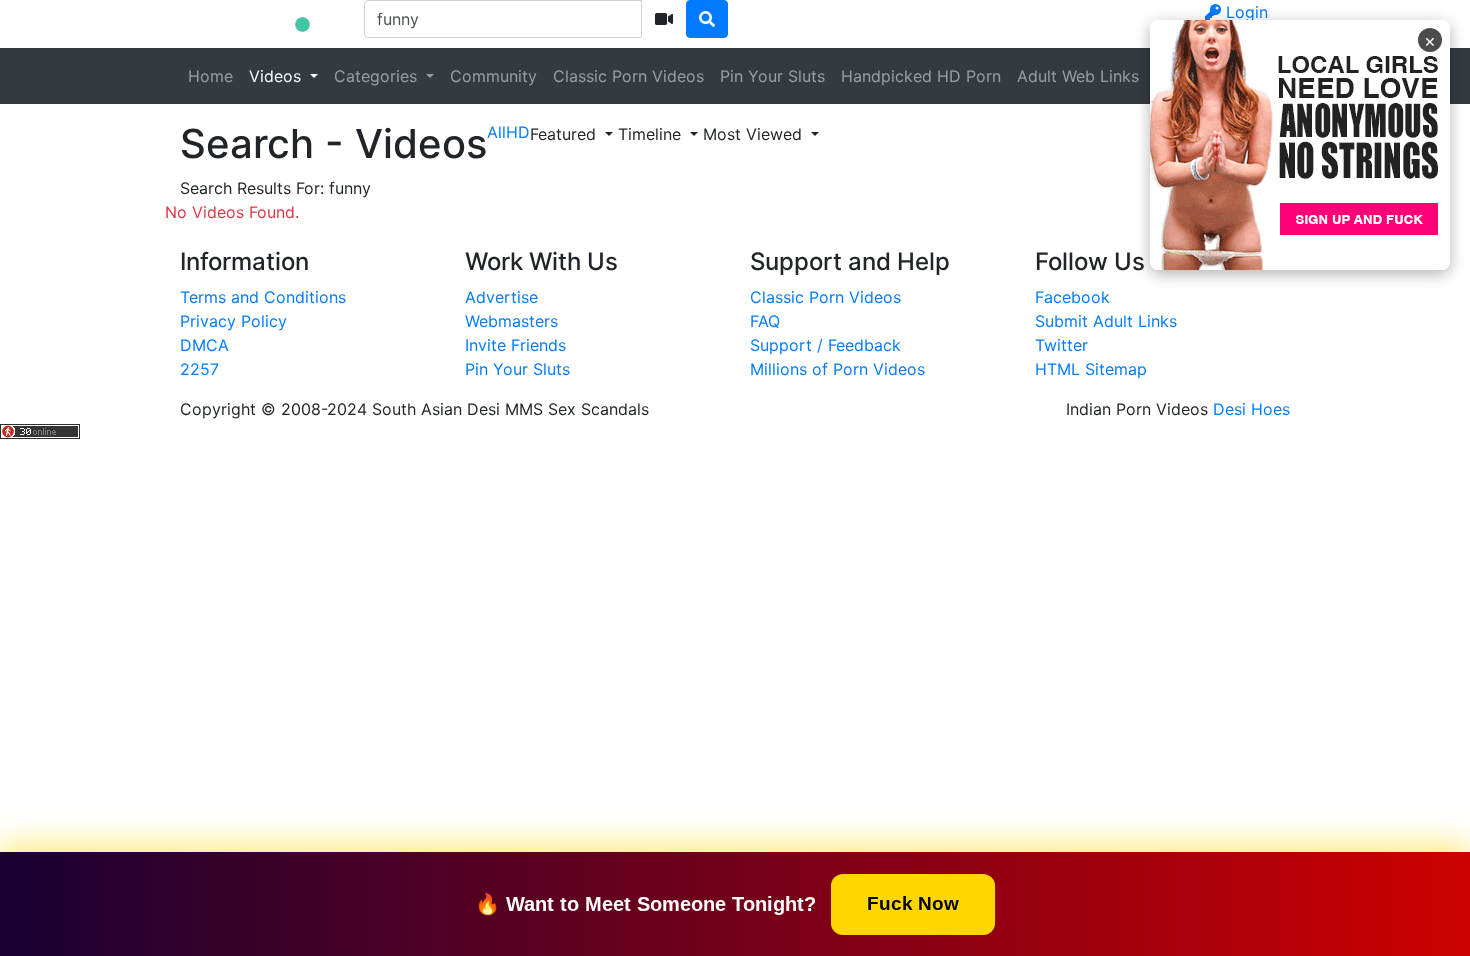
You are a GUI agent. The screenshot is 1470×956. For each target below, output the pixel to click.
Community (493, 76)
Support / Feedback (825, 345)
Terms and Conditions (263, 297)
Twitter (1061, 345)
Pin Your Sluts (772, 76)
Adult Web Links (1078, 76)
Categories (378, 76)
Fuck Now (912, 902)
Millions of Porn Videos (837, 369)
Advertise (501, 297)
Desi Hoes (1251, 409)
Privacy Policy (233, 321)
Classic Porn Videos (628, 76)
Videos (277, 76)
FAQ (765, 321)
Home (210, 76)
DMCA (204, 345)
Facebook (1072, 297)
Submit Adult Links (1106, 321)
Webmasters (511, 321)
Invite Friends (515, 345)
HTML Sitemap (1091, 369)
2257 (199, 369)
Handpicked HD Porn (921, 76)
